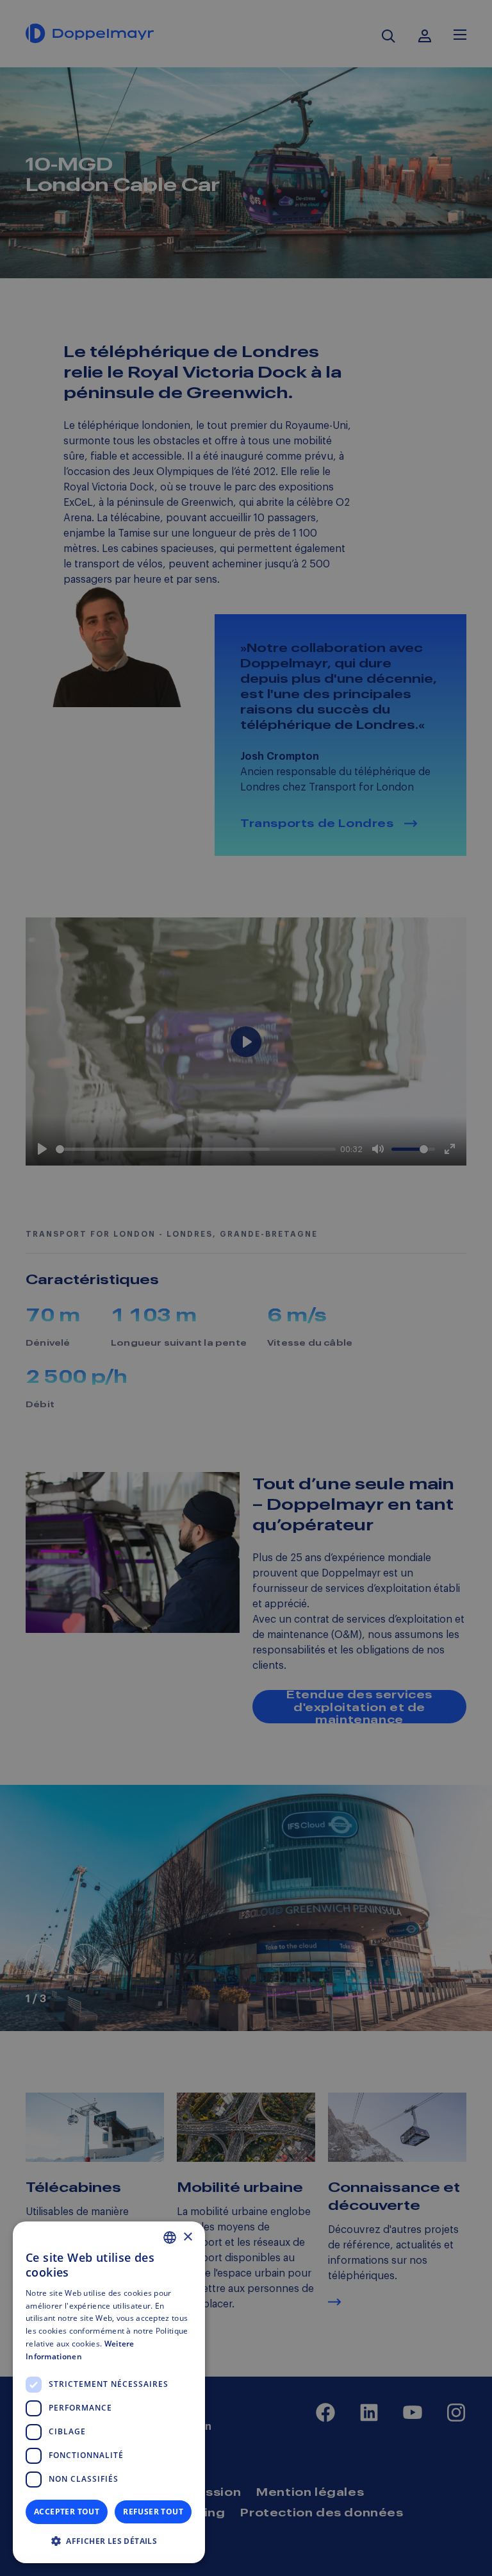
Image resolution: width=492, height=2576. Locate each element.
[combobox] (170, 2237)
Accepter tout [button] (67, 2512)
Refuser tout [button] (153, 2512)
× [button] (187, 2237)
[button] (109, 2541)
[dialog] (109, 2392)
